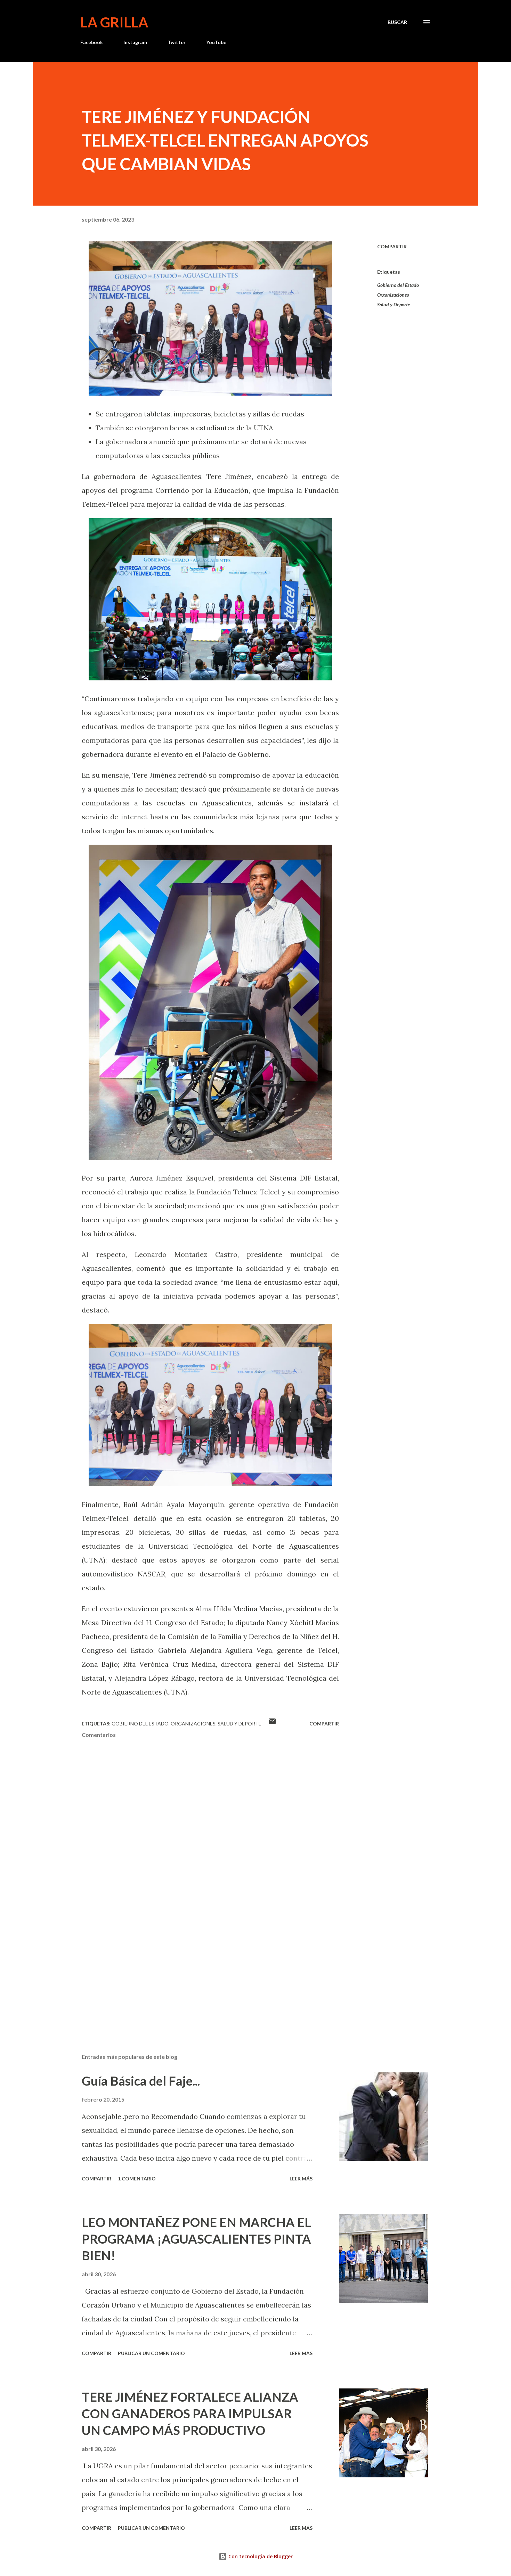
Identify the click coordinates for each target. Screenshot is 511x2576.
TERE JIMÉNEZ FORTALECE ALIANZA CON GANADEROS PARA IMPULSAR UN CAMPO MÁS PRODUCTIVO (190, 2413)
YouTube (216, 42)
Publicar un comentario (151, 2353)
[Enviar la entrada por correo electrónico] (272, 1724)
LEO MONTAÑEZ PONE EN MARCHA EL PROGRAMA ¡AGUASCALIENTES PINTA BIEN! (196, 2239)
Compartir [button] (392, 246)
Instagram (135, 42)
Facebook (92, 42)
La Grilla (114, 22)
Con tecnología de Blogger (260, 2556)
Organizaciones (393, 295)
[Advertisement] (199, 1967)
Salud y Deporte (394, 304)
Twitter (177, 42)
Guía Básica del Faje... (141, 2081)
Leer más (301, 2179)
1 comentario (137, 2179)
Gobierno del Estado (398, 285)
